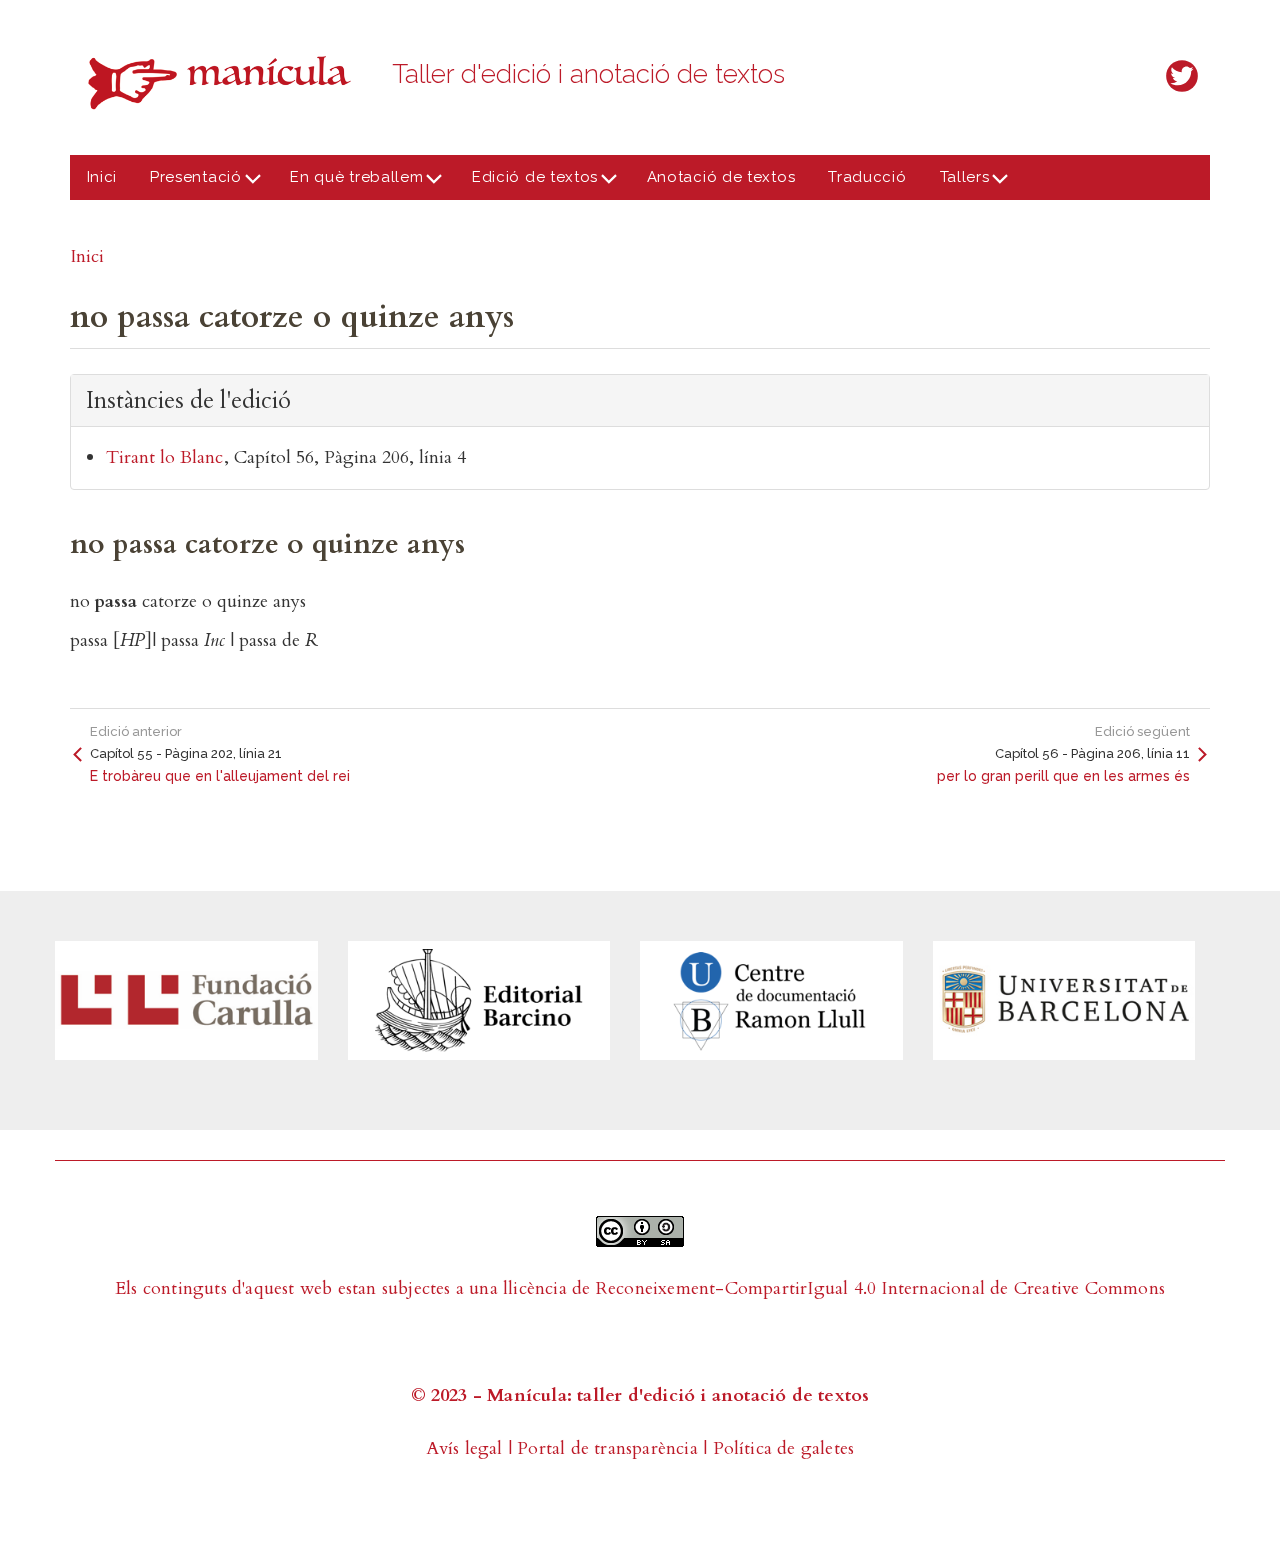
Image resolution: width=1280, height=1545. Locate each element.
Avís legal (464, 1448)
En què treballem (349, 184)
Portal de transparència (607, 1448)
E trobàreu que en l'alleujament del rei (220, 776)
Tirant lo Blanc (164, 457)
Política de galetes (784, 1448)
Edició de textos (526, 184)
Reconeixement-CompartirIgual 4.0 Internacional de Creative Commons (880, 1288)
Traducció (867, 177)
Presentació (188, 184)
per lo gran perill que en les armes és (1063, 776)
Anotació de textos (721, 177)
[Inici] (225, 82)
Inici (102, 177)
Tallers (956, 184)
